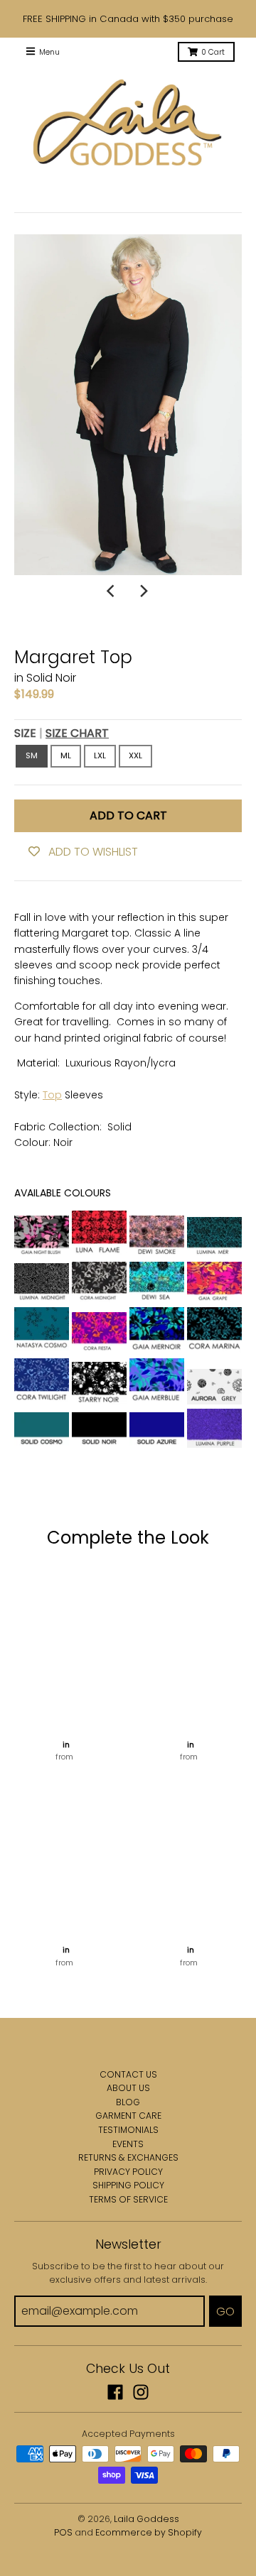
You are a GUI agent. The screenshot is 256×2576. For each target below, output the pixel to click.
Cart (213, 52)
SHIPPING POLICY (128, 2185)
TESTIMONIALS (128, 2130)
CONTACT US (128, 2074)
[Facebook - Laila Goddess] (115, 2392)
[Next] (144, 591)
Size (62, 733)
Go (225, 2312)
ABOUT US (128, 2088)
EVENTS (128, 2144)
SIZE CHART (77, 733)
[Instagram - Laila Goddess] (141, 2392)
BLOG (128, 2102)
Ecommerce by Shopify (149, 2532)
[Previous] (112, 591)
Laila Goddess (146, 2519)
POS (63, 2532)
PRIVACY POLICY (128, 2172)
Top (52, 1095)
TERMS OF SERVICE (128, 2199)
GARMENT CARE (128, 2116)
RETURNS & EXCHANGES (128, 2157)
